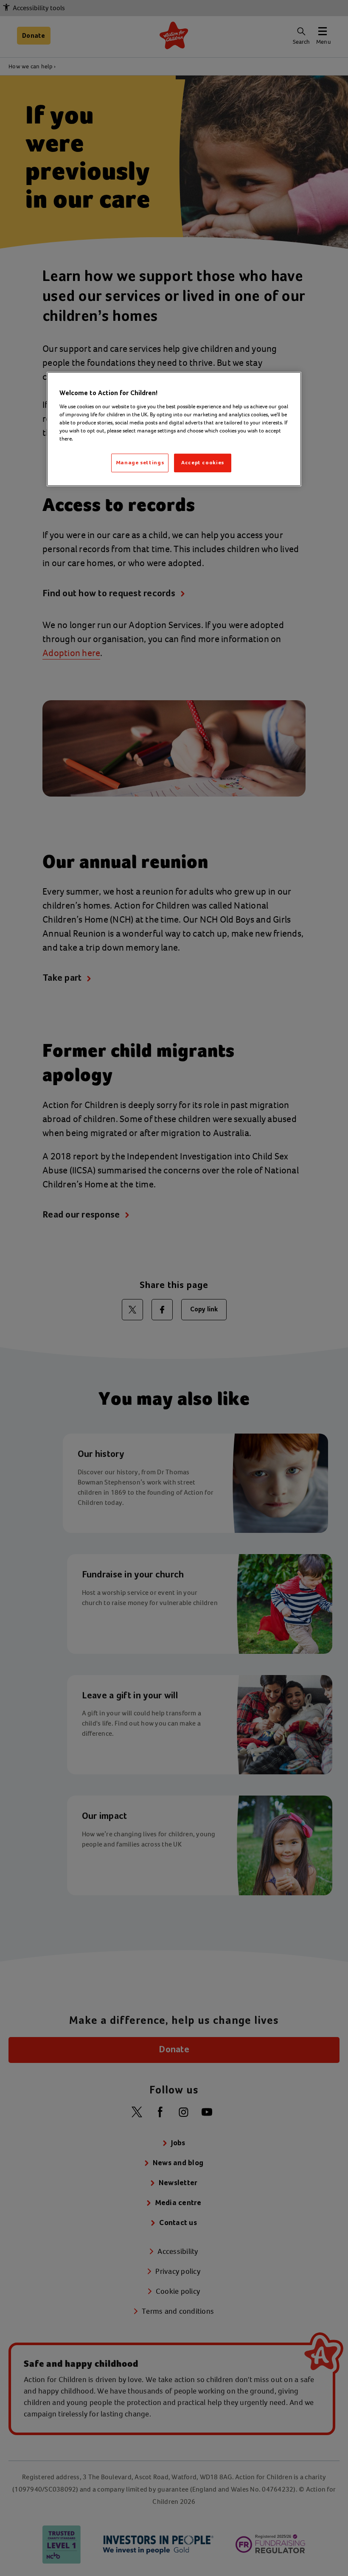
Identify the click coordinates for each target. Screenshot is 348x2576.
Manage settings (140, 463)
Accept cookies (203, 463)
